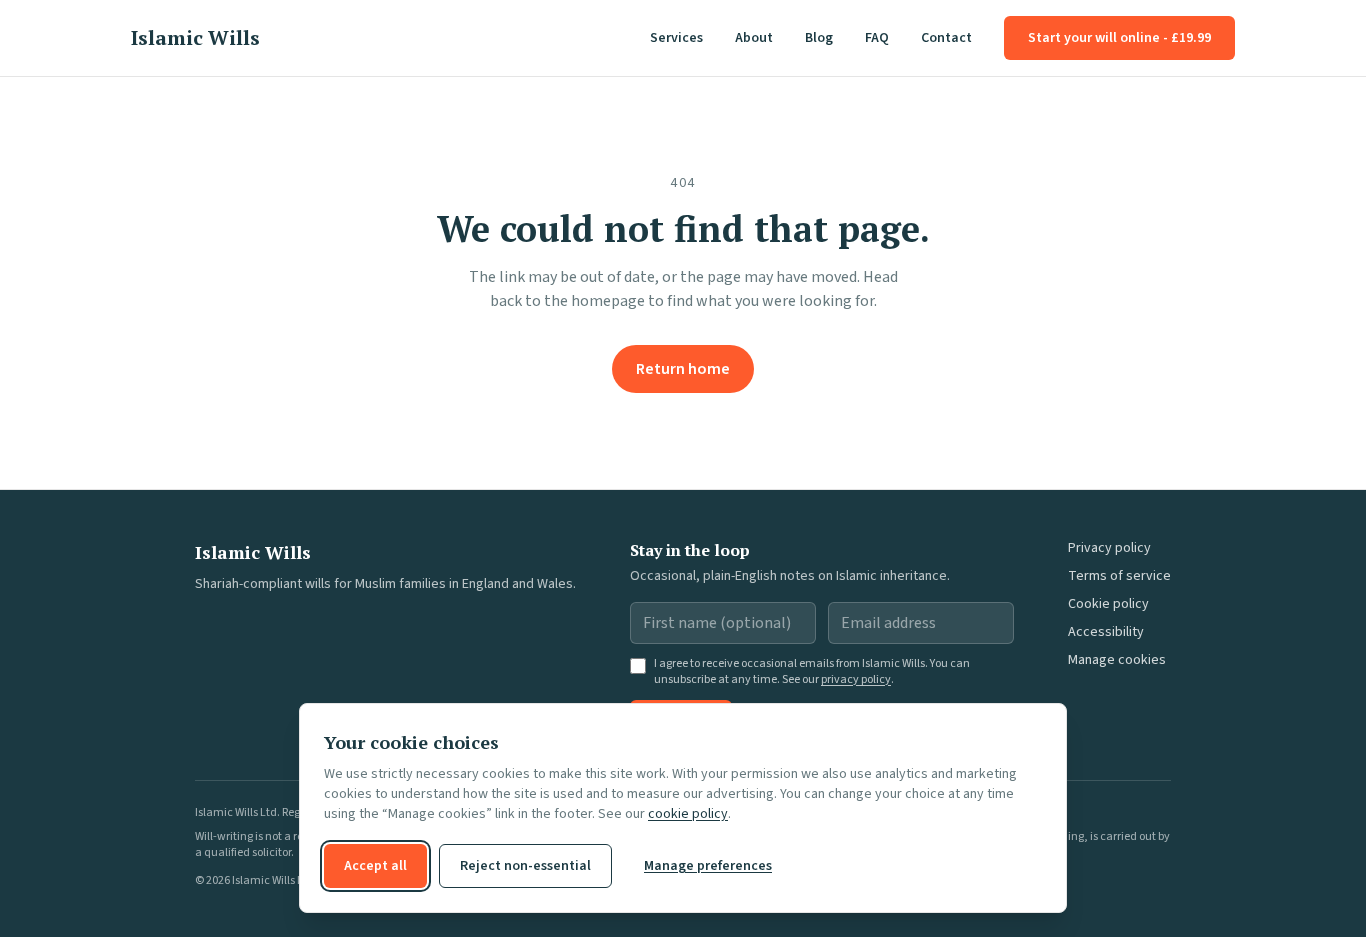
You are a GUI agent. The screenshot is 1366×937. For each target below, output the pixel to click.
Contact (946, 38)
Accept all (375, 866)
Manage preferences (708, 866)
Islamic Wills (195, 37)
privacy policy (856, 679)
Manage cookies (1117, 660)
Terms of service (1119, 576)
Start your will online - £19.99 (1119, 38)
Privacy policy (1109, 548)
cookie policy (688, 814)
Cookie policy (1108, 604)
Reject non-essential (525, 866)
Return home (683, 369)
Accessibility (1106, 632)
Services (676, 38)
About (754, 38)
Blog (819, 38)
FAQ (877, 38)
